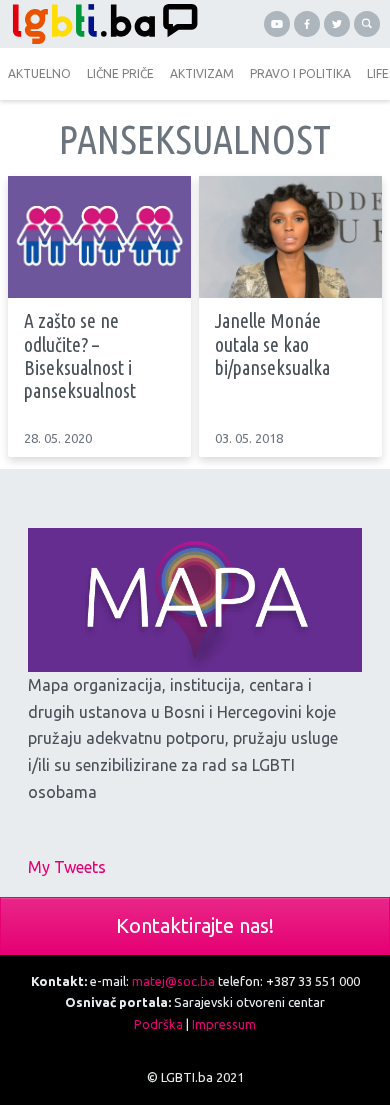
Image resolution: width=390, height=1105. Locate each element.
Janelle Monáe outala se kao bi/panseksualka (272, 344)
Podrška (158, 1024)
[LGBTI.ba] (100, 24)
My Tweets (67, 867)
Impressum (224, 1024)
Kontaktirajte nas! (195, 925)
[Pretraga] (367, 24)
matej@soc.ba (173, 981)
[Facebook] (307, 24)
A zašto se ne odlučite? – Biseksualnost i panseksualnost (80, 356)
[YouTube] (277, 24)
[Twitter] (337, 24)
